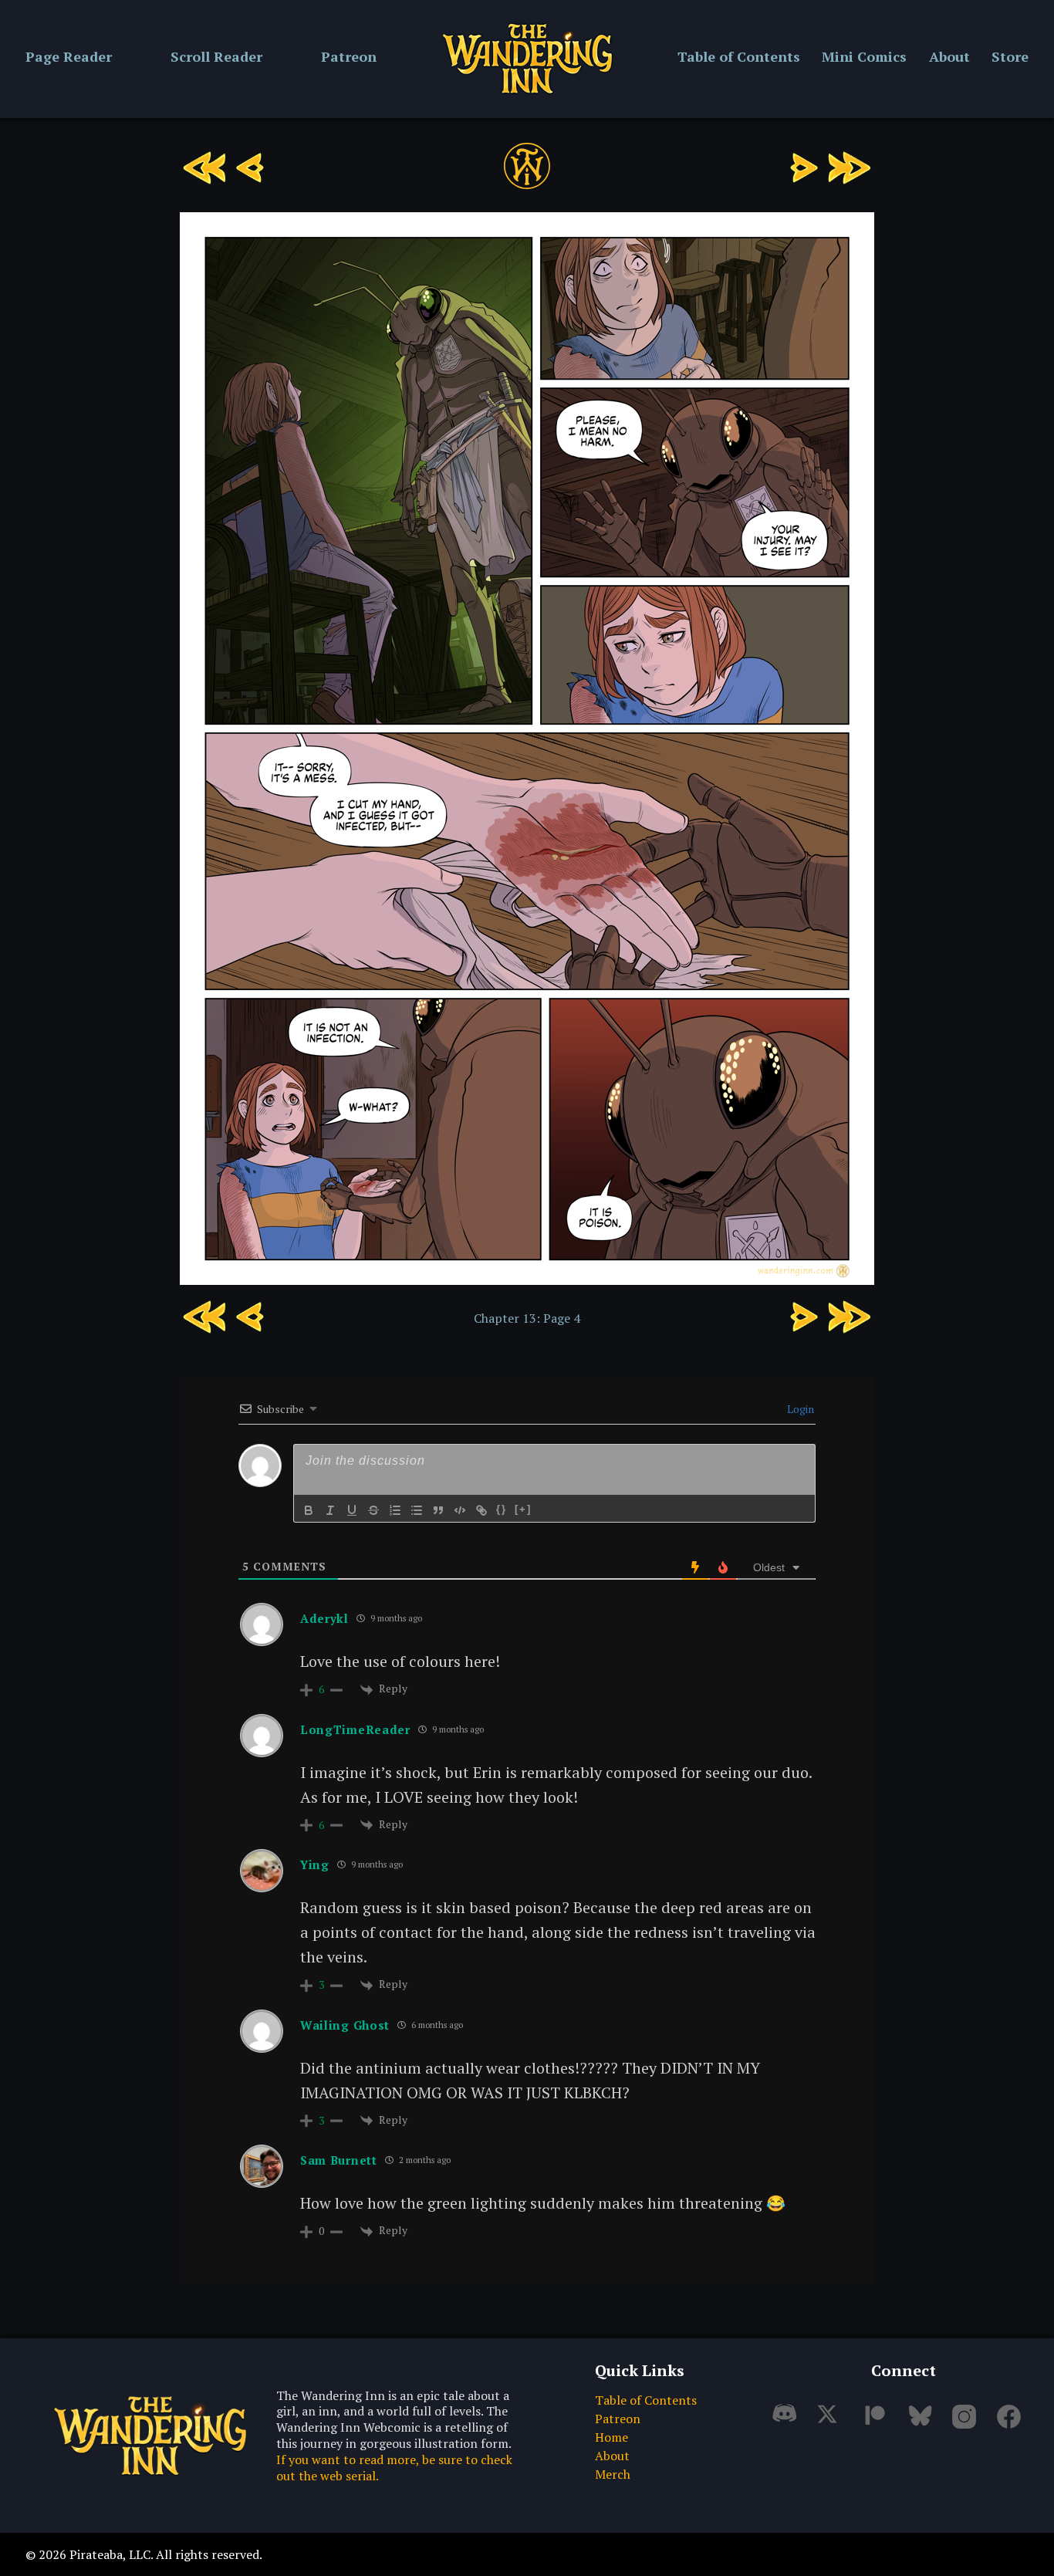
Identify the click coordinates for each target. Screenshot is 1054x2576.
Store (1010, 56)
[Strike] (373, 1510)
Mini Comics (864, 56)
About (949, 56)
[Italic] (330, 1510)
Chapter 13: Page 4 (527, 1318)
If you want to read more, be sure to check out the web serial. (394, 2468)
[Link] (481, 1510)
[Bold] (309, 1510)
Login (799, 1409)
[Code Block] (460, 1510)
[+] (523, 1509)
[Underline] (352, 1510)
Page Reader (69, 56)
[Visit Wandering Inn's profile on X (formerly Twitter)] (833, 2422)
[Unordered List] (417, 1510)
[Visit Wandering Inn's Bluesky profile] (923, 2422)
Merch (613, 2474)
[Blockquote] (438, 1510)
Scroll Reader (216, 56)
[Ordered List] (395, 1510)
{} (502, 1509)
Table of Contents (739, 56)
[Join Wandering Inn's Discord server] (789, 2422)
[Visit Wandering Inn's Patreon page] (878, 2422)
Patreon (349, 56)
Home (611, 2437)
